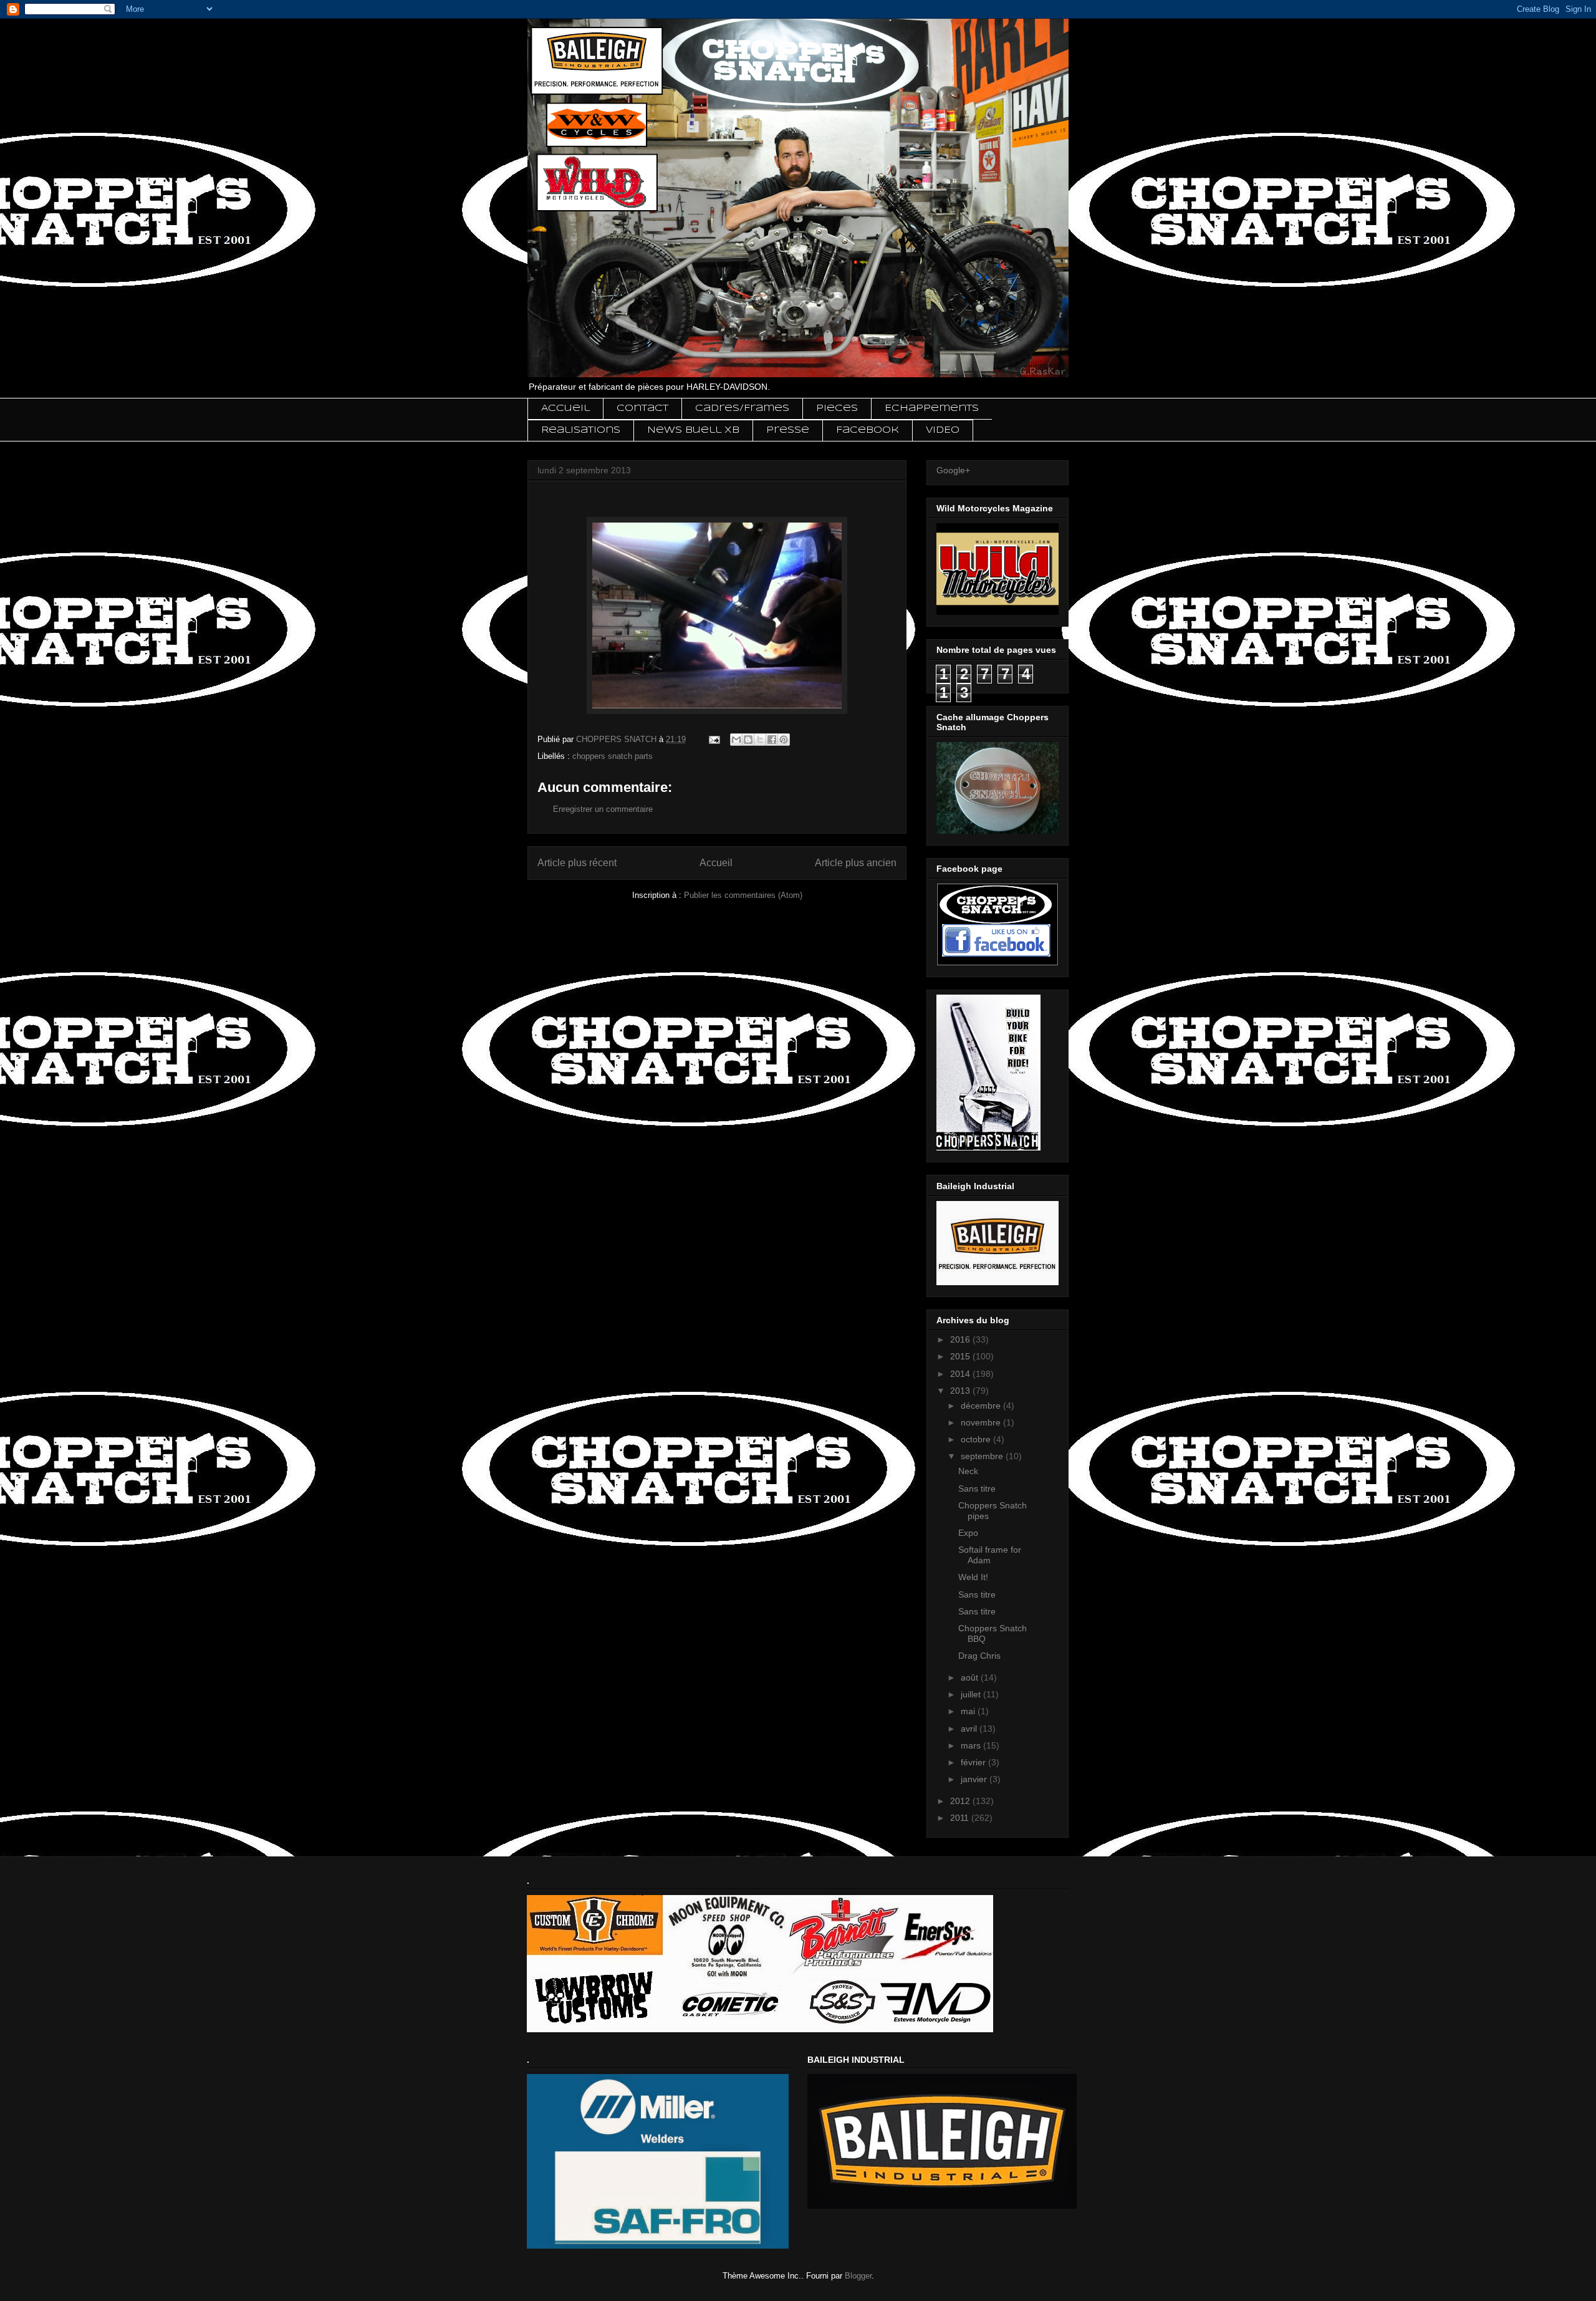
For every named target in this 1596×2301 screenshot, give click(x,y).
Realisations (581, 430)
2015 (961, 1356)
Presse (788, 430)
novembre (982, 1422)
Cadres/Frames (742, 408)
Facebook (868, 430)
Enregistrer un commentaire (603, 809)
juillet (972, 1694)
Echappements (932, 408)
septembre (983, 1456)
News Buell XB (693, 430)
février (974, 1762)
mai (969, 1711)
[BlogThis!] (748, 740)
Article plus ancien (856, 863)
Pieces (837, 408)
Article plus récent (577, 863)
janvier (975, 1779)
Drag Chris (979, 1656)
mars (972, 1745)
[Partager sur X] (760, 740)
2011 (961, 1818)
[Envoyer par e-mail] (736, 740)
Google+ (953, 470)
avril (970, 1729)
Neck (968, 1471)
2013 (961, 1391)
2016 (961, 1339)
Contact (642, 408)
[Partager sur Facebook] (772, 740)
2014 (961, 1374)
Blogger (858, 2276)
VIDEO (943, 430)
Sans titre (977, 1488)
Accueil (565, 408)
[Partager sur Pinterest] (784, 740)
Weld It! (973, 1577)
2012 (961, 1801)
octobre (977, 1439)
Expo (968, 1533)
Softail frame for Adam (990, 1555)
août (971, 1677)
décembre (982, 1406)
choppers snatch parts (613, 756)
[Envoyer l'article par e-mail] (714, 739)
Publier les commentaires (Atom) (743, 895)
